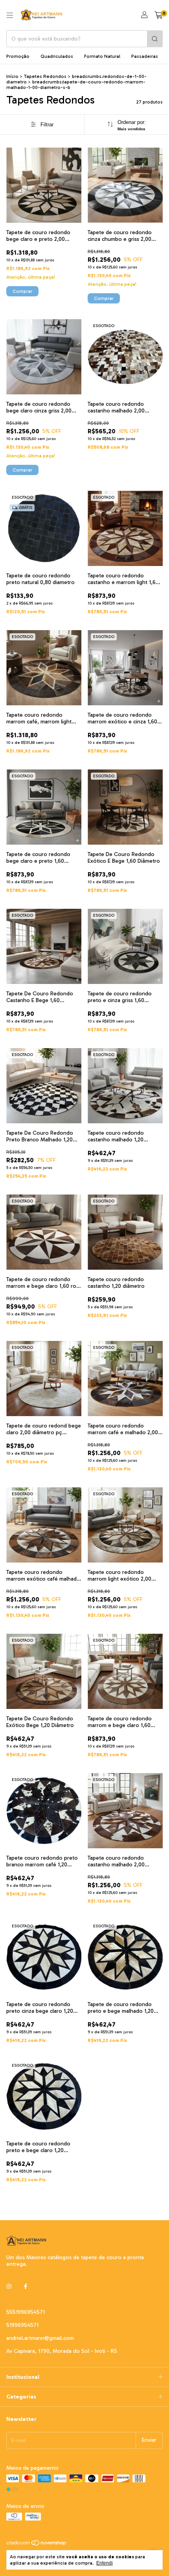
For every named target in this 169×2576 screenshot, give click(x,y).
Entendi (105, 2563)
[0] (159, 15)
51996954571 (22, 2325)
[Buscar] (155, 39)
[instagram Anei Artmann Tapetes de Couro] (9, 2287)
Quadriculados (57, 56)
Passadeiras (145, 56)
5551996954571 (26, 2312)
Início (12, 76)
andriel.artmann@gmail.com (40, 2338)
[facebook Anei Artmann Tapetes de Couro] (26, 2287)
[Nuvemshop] (37, 2545)
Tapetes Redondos (45, 76)
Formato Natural (102, 56)
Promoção (18, 56)
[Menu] (10, 15)
